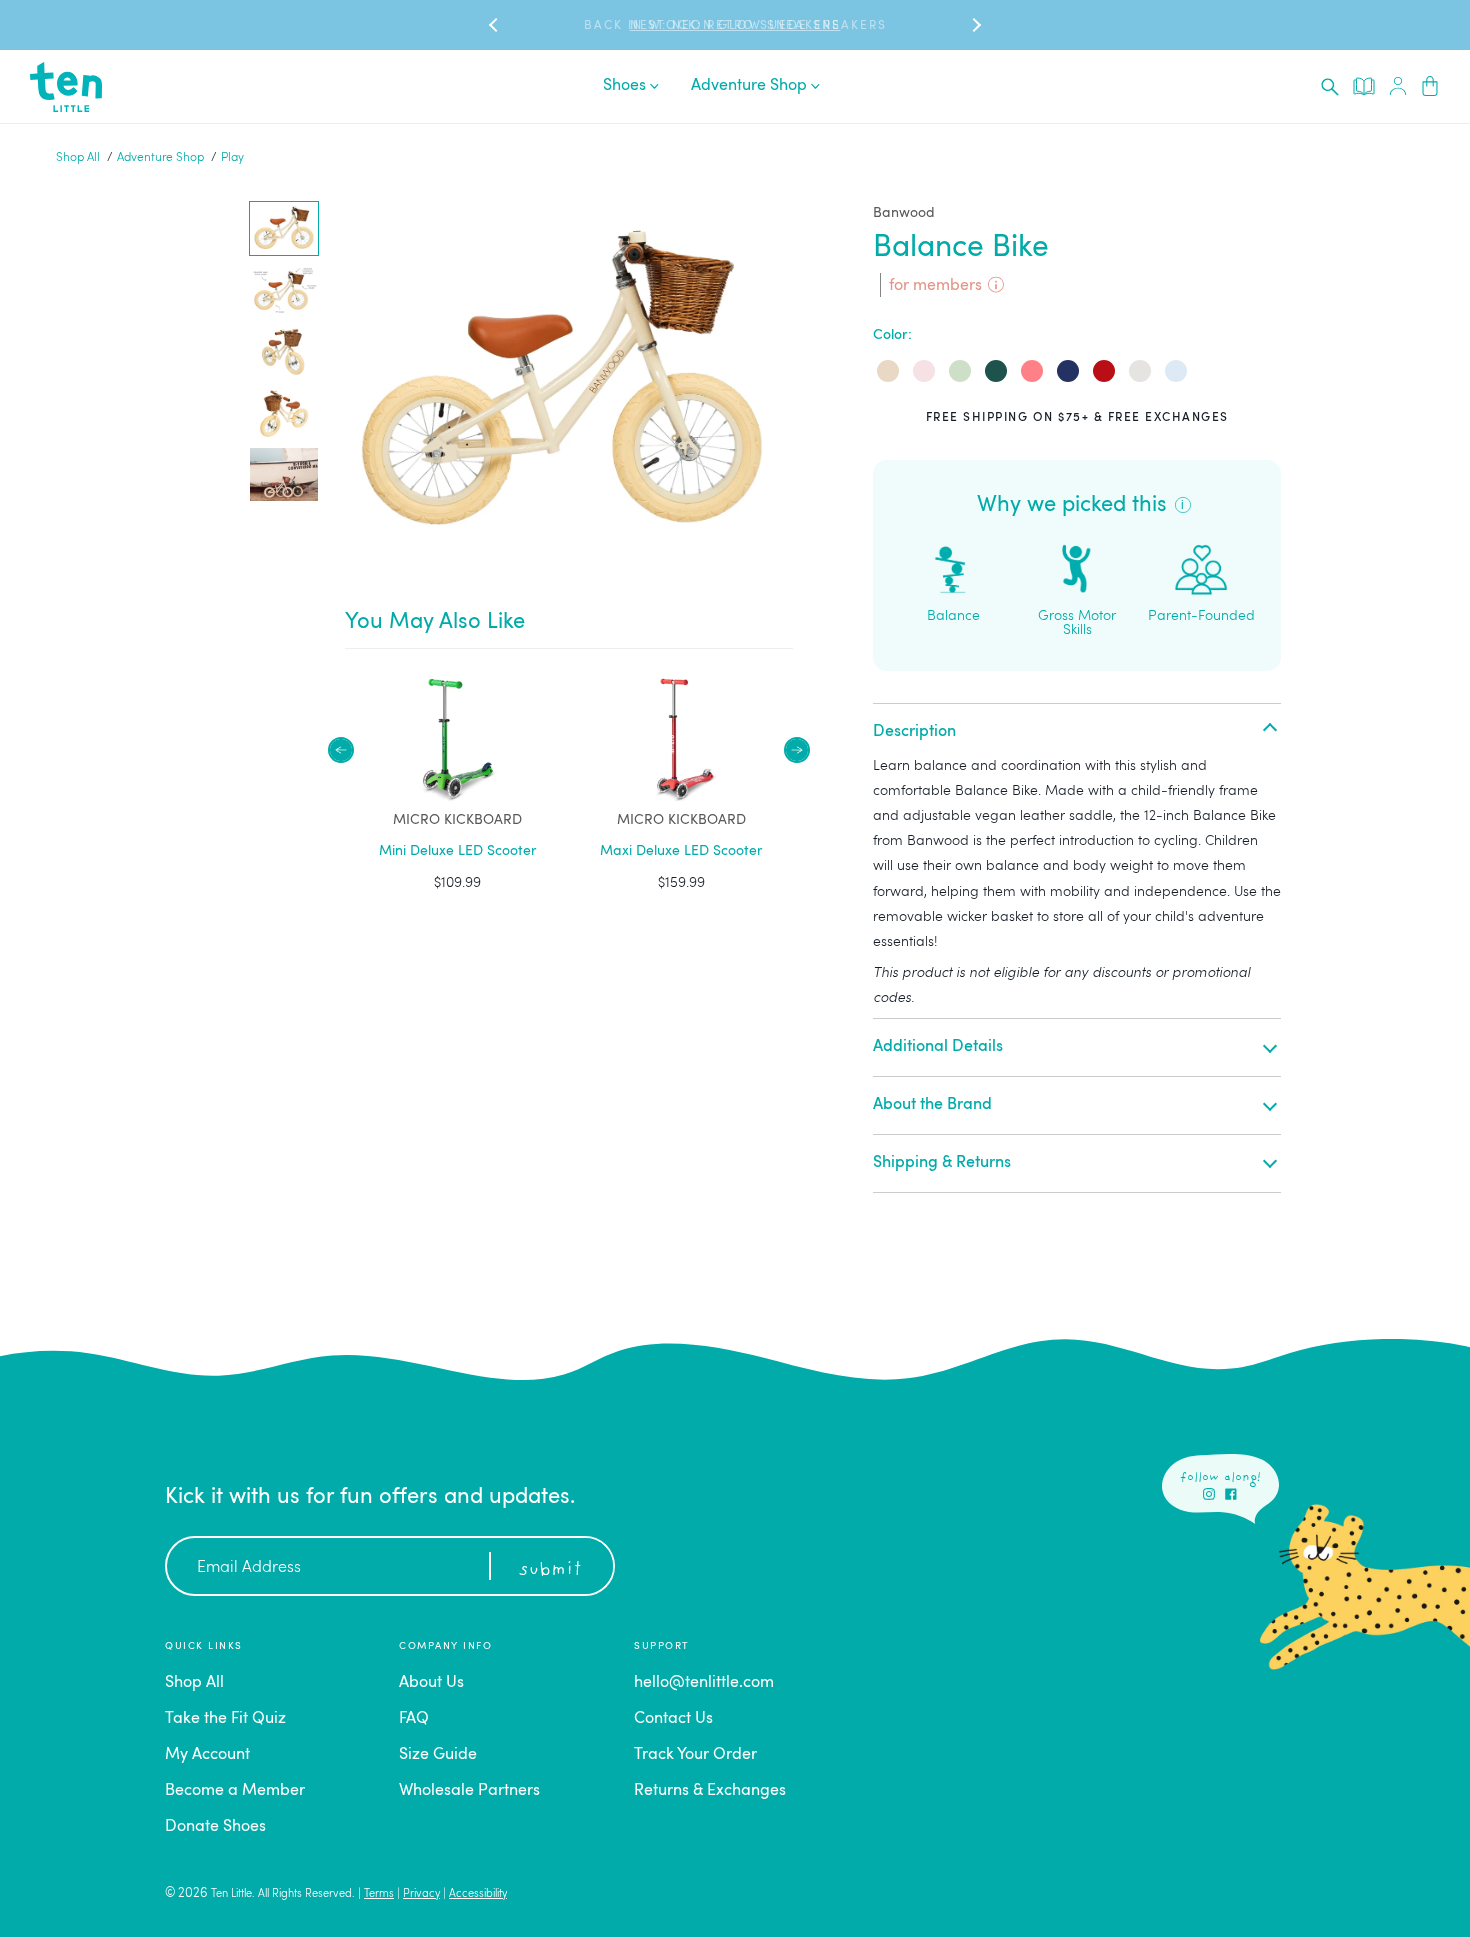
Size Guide (438, 1755)
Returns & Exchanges (710, 1791)
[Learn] (1364, 86)
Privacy (421, 1894)
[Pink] (924, 371)
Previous (341, 750)
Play (232, 158)
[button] (284, 228)
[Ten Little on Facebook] (1231, 1494)
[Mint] (960, 371)
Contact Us (673, 1719)
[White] (1140, 371)
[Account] (1398, 86)
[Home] (66, 87)
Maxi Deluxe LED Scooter (681, 851)
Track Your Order (695, 1755)
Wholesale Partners (469, 1791)
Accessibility (478, 1894)
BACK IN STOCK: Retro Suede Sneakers (735, 26)
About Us (431, 1683)
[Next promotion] (975, 25)
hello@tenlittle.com (704, 1683)
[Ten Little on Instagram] (1209, 1494)
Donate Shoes (215, 1827)
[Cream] (888, 371)
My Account (207, 1755)
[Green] (996, 371)
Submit (550, 1570)
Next (797, 750)
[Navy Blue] (1068, 371)
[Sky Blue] (1176, 371)
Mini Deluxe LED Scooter (457, 851)
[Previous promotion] (495, 25)
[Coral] (1032, 371)
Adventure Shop (160, 158)
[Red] (1104, 371)
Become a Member (235, 1791)
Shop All (78, 158)
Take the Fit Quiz (225, 1719)
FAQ (414, 1719)
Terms (379, 1894)
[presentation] (1330, 87)
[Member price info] (996, 285)
